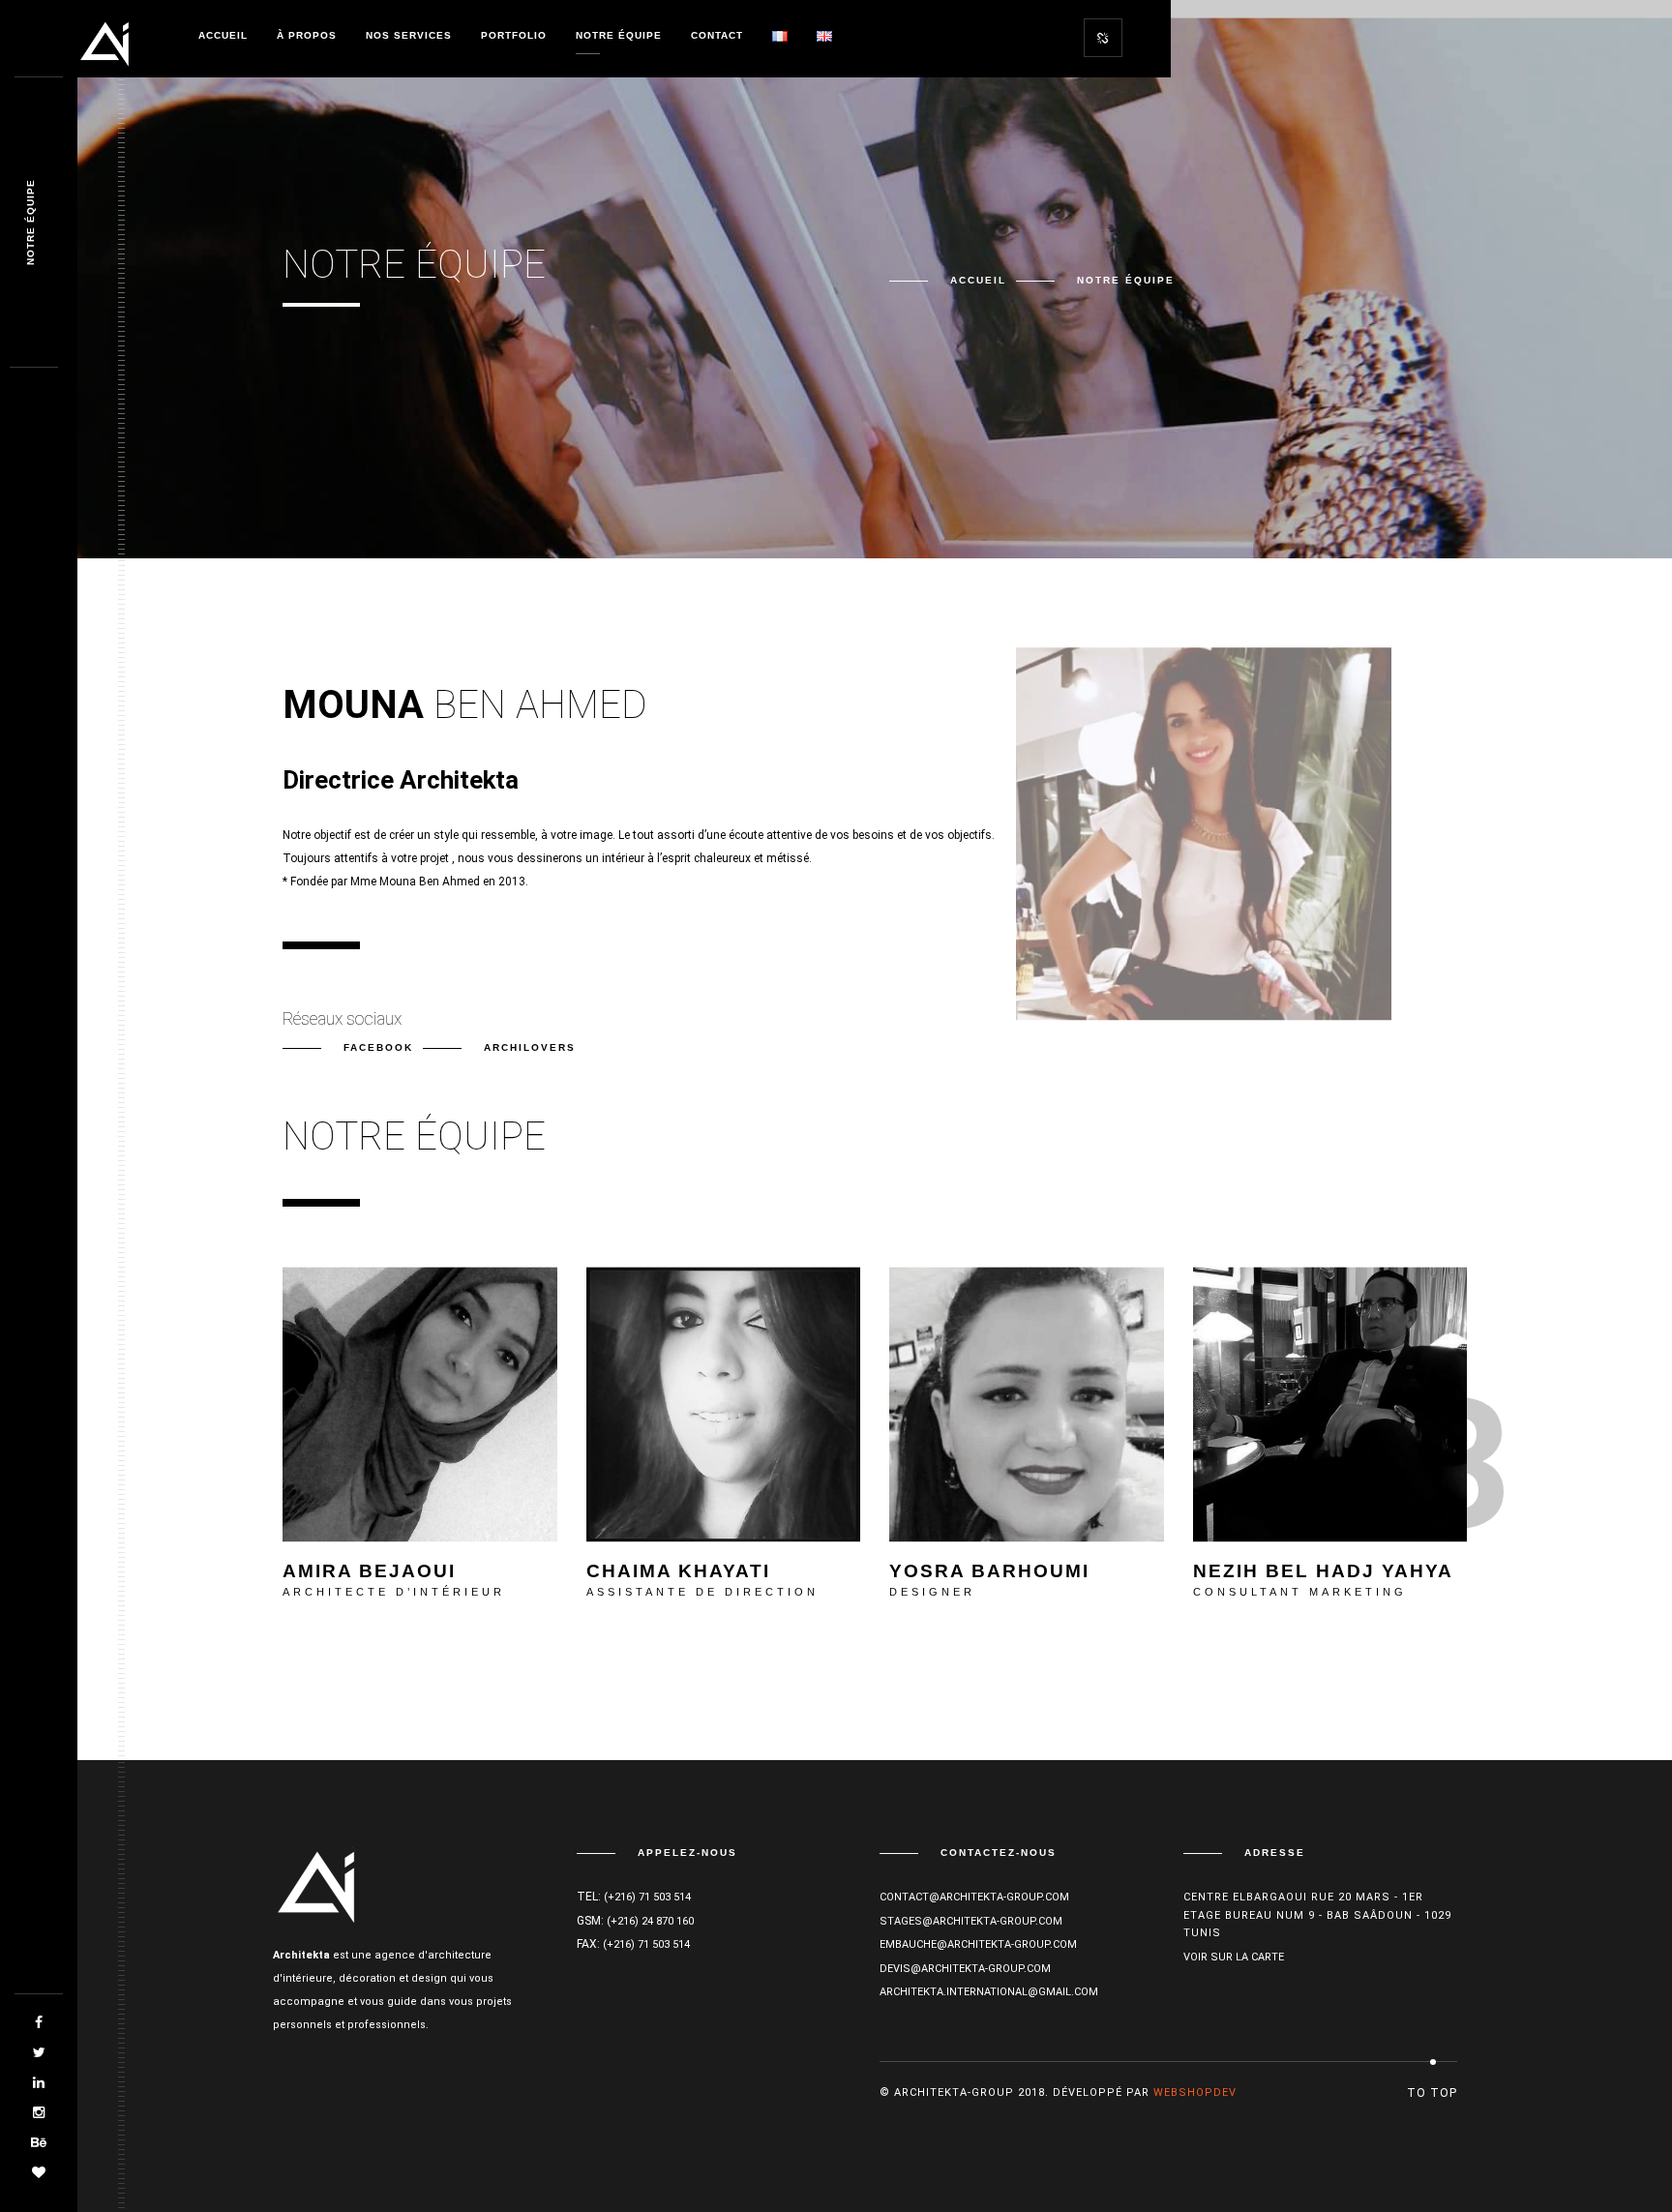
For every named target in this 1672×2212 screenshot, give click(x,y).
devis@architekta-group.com (965, 1969)
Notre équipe (619, 35)
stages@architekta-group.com (971, 1921)
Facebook (378, 1047)
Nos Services (409, 35)
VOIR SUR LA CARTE (1234, 1957)
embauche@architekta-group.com (978, 1944)
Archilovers (530, 1047)
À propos (307, 35)
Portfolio (514, 35)
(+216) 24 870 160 (650, 1921)
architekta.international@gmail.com (989, 1992)
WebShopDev (1195, 2092)
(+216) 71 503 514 (647, 1897)
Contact (717, 35)
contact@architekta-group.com (974, 1897)
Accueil (223, 35)
